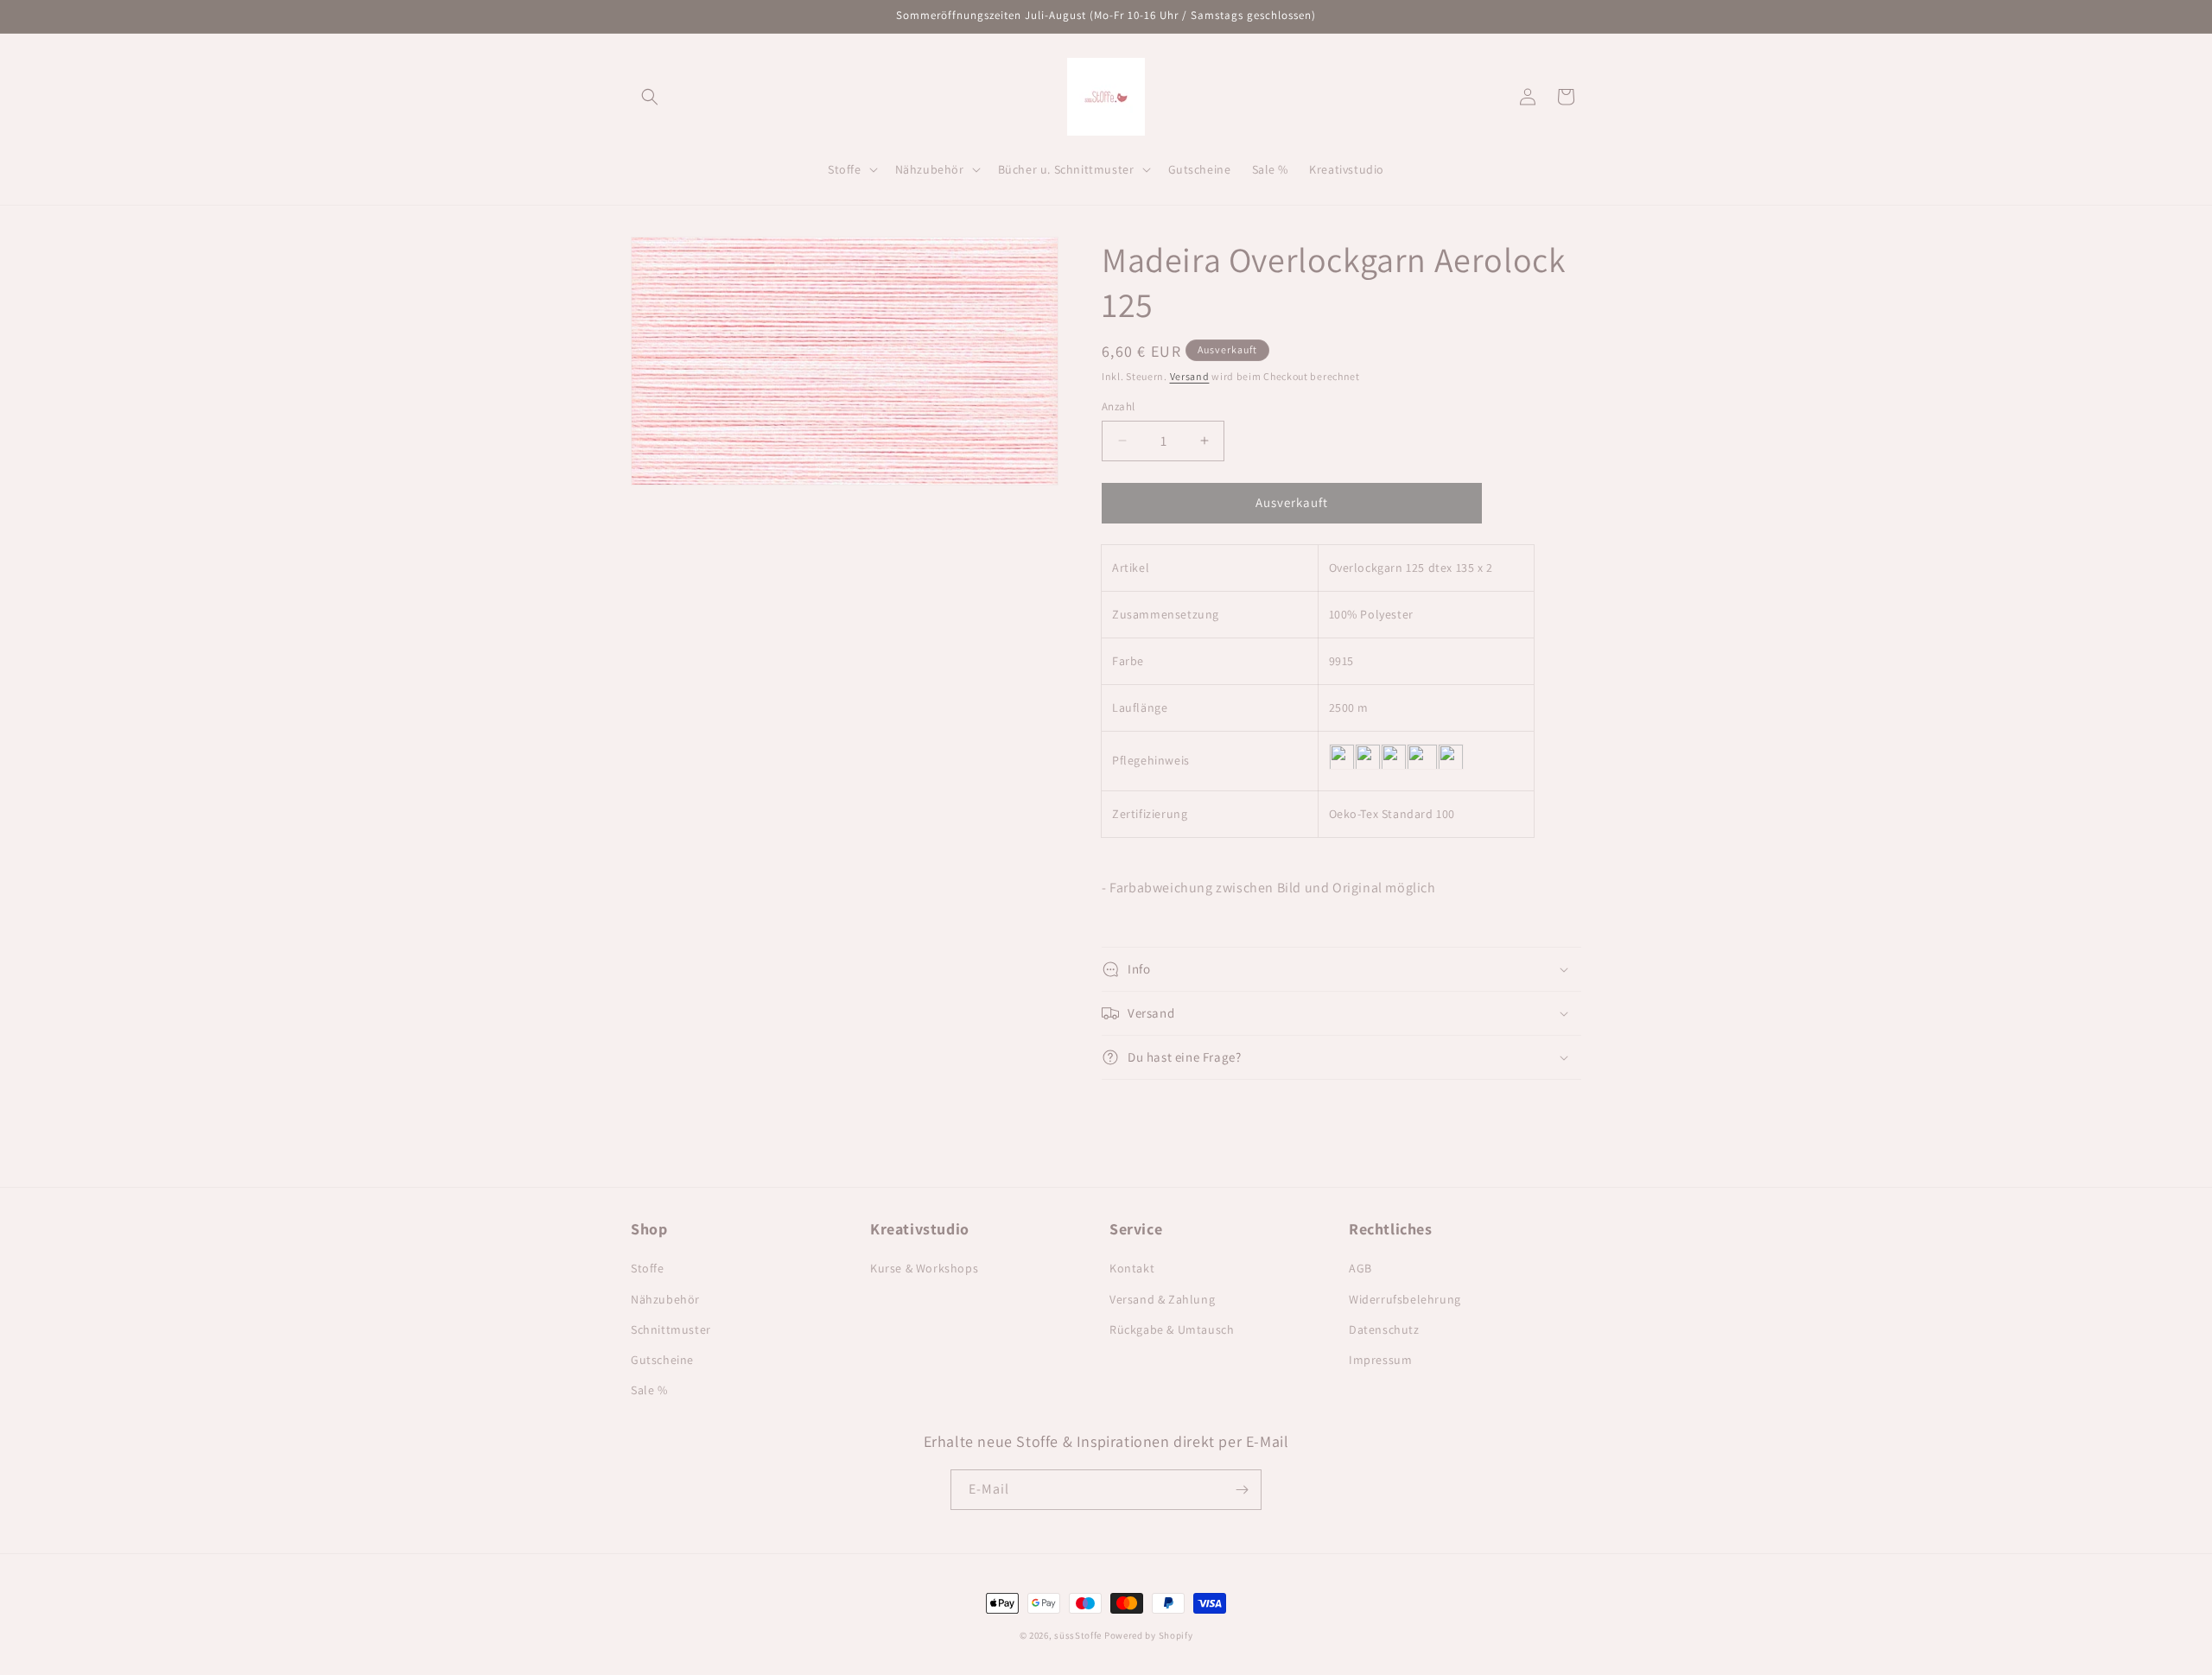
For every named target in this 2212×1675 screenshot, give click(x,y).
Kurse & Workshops (924, 1268)
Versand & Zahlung (1162, 1299)
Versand (1190, 376)
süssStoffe (1078, 1635)
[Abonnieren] (1242, 1490)
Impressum (1380, 1360)
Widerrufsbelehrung (1405, 1299)
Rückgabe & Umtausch (1172, 1329)
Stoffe (648, 1268)
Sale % (649, 1390)
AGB (1360, 1268)
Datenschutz (1384, 1329)
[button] (650, 97)
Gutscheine (662, 1360)
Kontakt (1132, 1268)
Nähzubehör (665, 1299)
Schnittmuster (671, 1329)
